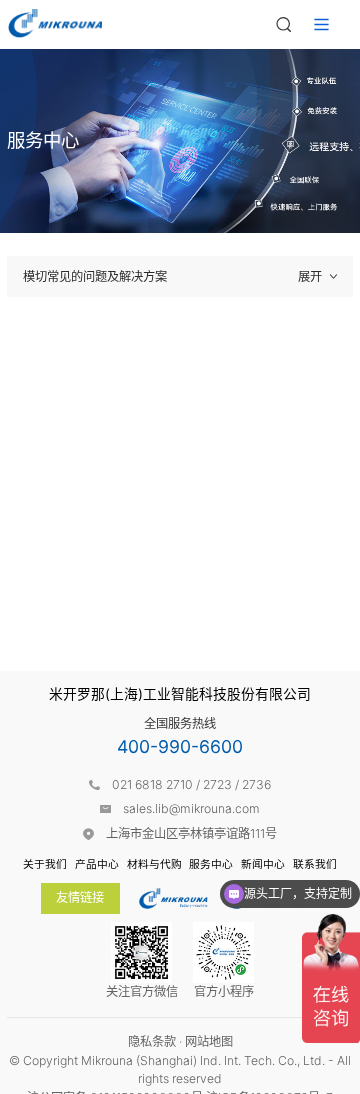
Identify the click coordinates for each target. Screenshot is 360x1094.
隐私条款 (152, 1041)
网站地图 (209, 1041)
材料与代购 (154, 864)
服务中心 (211, 864)
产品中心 (97, 864)
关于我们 (45, 864)
